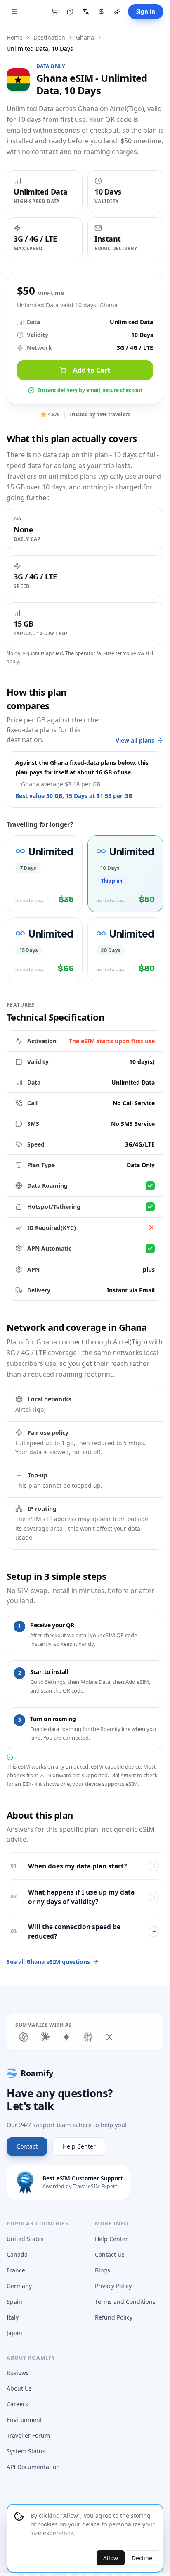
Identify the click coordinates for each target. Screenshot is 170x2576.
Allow (111, 2558)
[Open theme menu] (117, 12)
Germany (19, 2286)
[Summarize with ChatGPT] (24, 2037)
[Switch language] (86, 12)
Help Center (79, 2146)
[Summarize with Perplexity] (88, 2037)
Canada (17, 2254)
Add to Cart (92, 370)
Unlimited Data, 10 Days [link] (40, 49)
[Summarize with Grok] (109, 2037)
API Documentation (33, 2467)
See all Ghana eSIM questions (48, 1962)
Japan (14, 2333)
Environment (24, 2420)
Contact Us (110, 2254)
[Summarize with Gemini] (66, 2037)
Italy (13, 2317)
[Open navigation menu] (14, 12)
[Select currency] (102, 12)
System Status (26, 2451)
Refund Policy (114, 2317)
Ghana (85, 37)
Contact (27, 2146)
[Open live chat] (70, 12)
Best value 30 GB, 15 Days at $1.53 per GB (74, 796)
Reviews (18, 2373)
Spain (14, 2302)
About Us (19, 2388)
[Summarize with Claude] (45, 2037)
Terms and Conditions (125, 2302)
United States (25, 2239)
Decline (142, 2558)
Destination (49, 37)
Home (15, 37)
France (16, 2270)
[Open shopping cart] (54, 12)
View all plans (135, 740)
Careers (17, 2404)
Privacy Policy (113, 2286)
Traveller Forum (28, 2435)
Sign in (146, 12)
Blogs (103, 2270)
